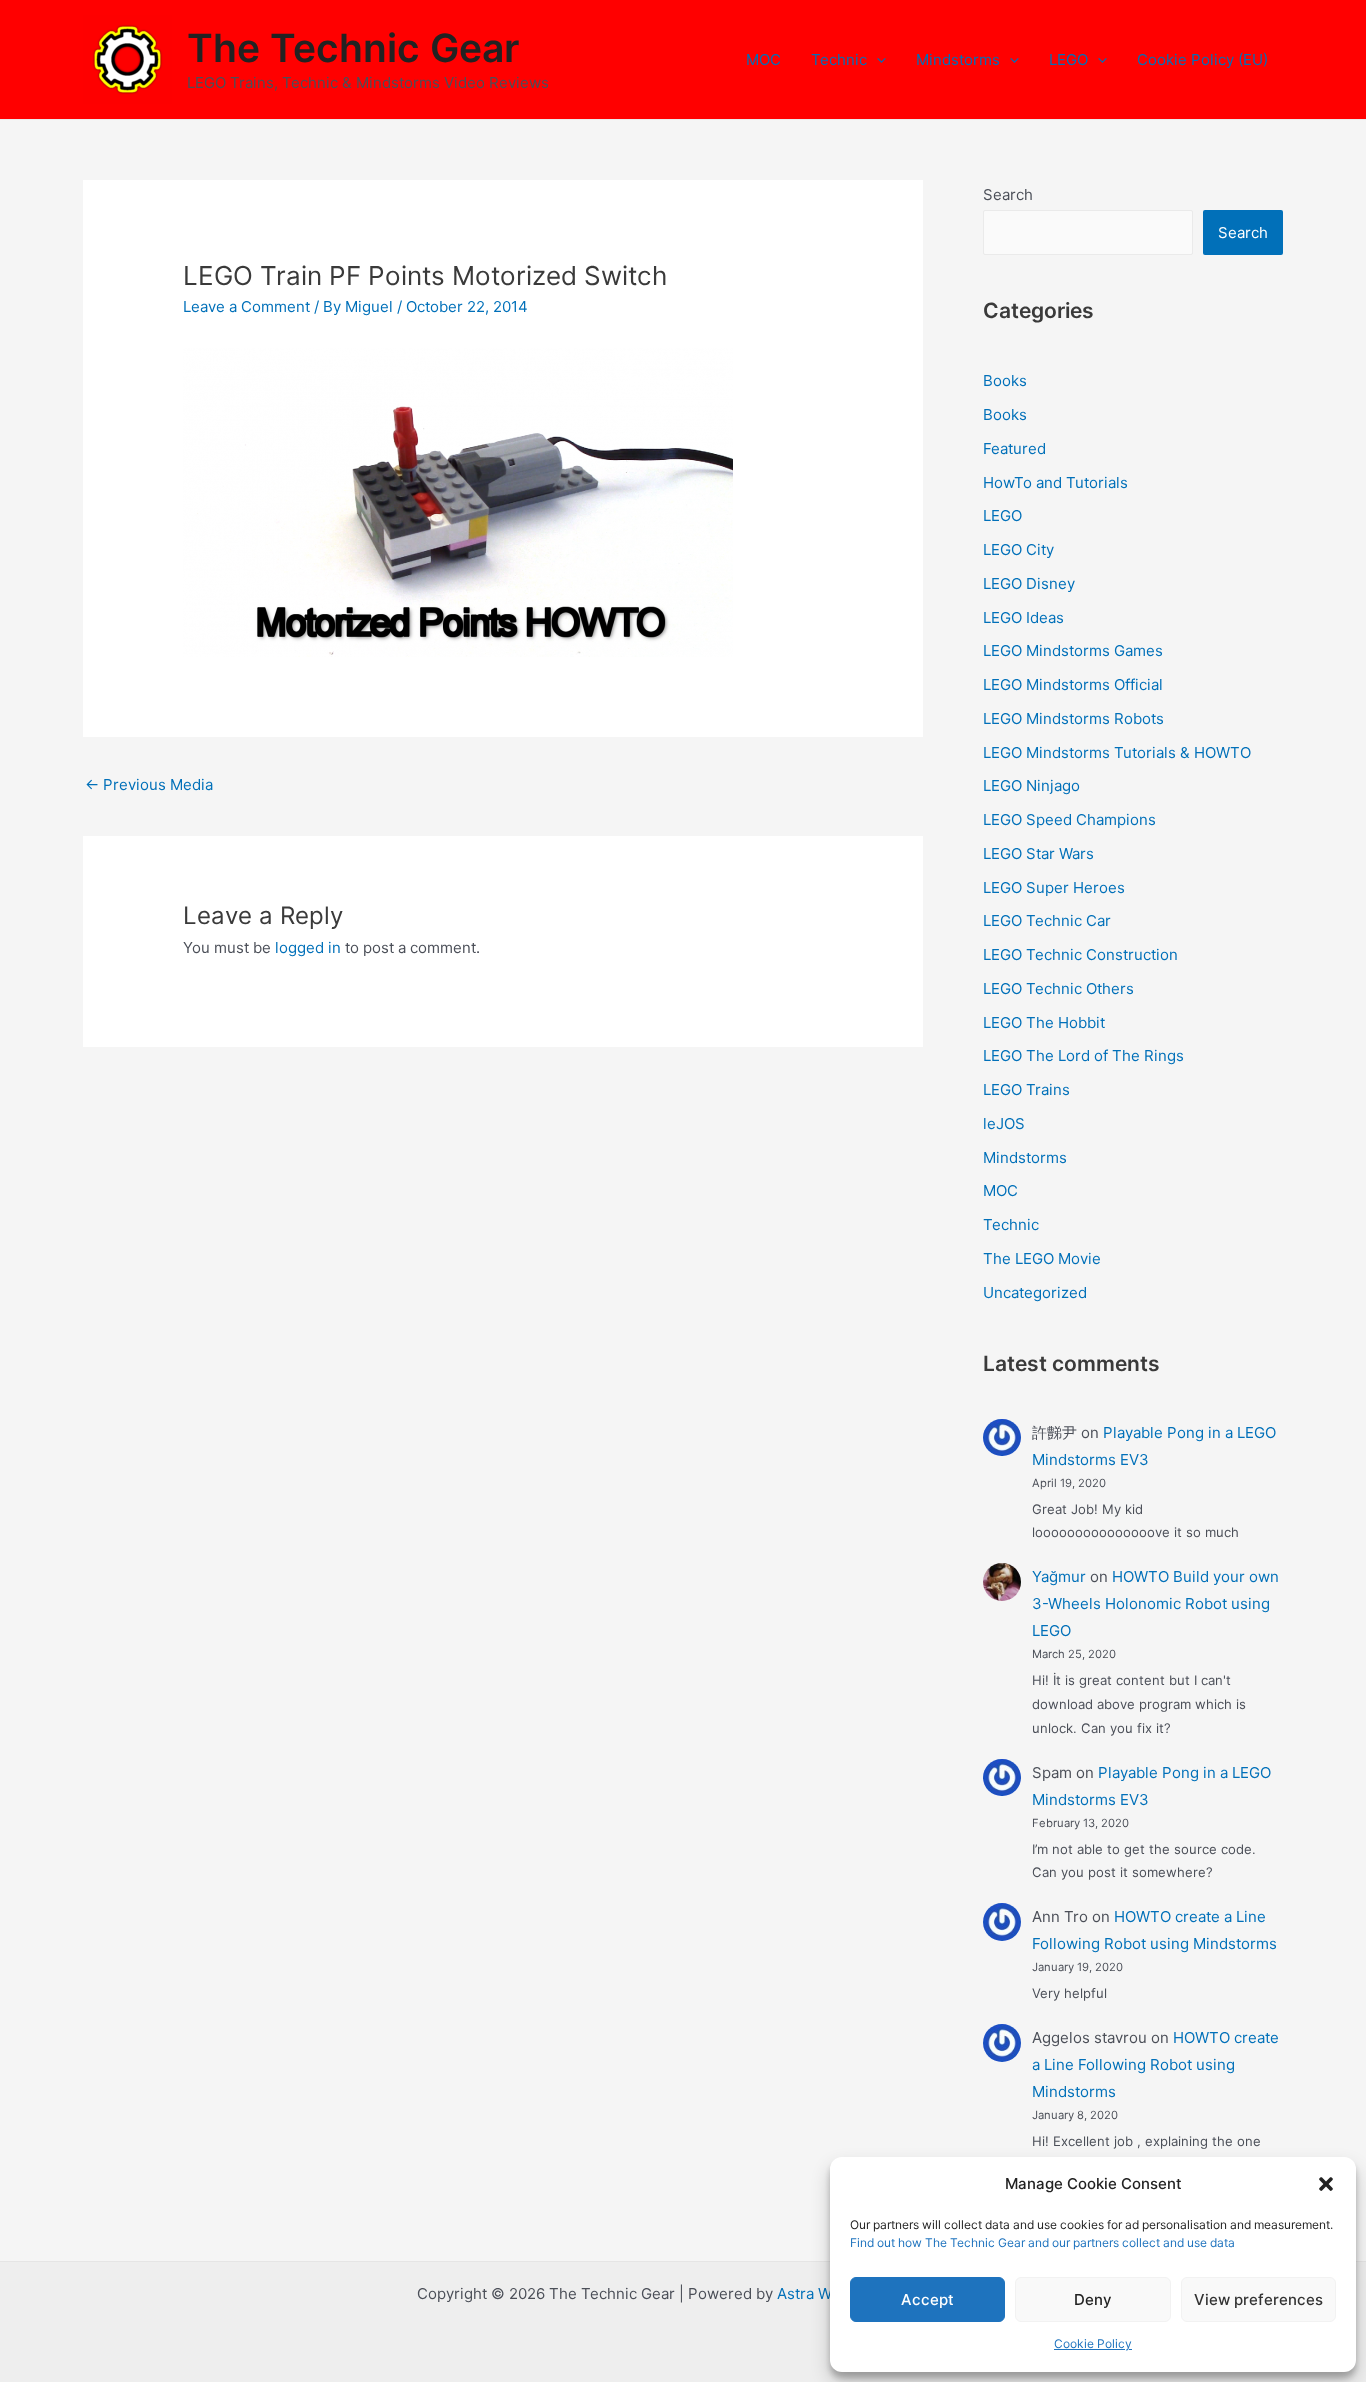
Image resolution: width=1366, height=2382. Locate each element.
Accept (927, 2299)
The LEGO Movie (1042, 1258)
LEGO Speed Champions (1069, 819)
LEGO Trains (1026, 1089)
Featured (1014, 448)
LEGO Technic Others (1058, 988)
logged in (308, 947)
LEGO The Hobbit (1044, 1022)
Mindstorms (958, 59)
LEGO (1068, 59)
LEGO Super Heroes (1054, 887)
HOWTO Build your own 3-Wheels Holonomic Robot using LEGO (1155, 1603)
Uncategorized (1035, 1292)
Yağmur (1059, 1576)
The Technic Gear (353, 47)
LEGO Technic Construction (1080, 954)
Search (1008, 194)
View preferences (1258, 2299)
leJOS (1004, 1123)
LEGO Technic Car (1047, 920)
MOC (763, 59)
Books (1005, 380)
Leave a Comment (246, 306)
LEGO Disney (1029, 583)
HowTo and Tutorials (1055, 482)
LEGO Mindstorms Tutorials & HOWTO (1117, 752)
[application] (876, 60)
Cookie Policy (1093, 2343)
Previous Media (149, 784)
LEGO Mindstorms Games (1073, 650)
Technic (839, 59)
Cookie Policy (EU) (1202, 59)
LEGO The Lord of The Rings (1083, 1055)
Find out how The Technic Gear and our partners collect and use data (1042, 2242)
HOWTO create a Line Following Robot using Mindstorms (1155, 2064)
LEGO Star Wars (1038, 853)
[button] (1326, 2184)
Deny (1093, 2299)
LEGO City (1018, 549)
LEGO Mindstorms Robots (1073, 718)
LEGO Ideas (1023, 617)
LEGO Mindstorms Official (1073, 684)
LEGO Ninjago (1031, 785)
